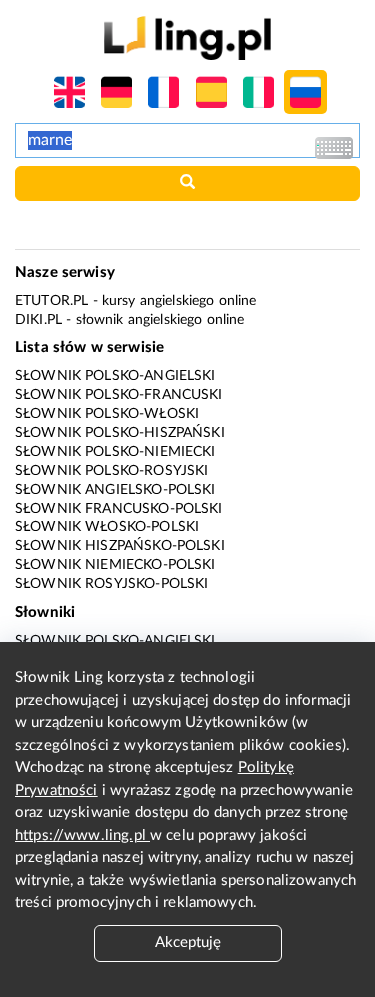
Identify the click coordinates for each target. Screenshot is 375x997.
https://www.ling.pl (82, 835)
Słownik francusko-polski (119, 509)
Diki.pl (38, 320)
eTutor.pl (51, 301)
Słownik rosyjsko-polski (111, 584)
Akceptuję (188, 942)
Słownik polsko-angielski (115, 376)
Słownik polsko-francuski (119, 395)
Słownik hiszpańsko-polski (120, 546)
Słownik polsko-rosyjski (111, 471)
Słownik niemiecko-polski (115, 565)
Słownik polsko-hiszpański (120, 433)
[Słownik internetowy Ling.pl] (187, 37)
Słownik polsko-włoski (107, 414)
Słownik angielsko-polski (115, 490)
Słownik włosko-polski (107, 527)
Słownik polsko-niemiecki (115, 452)
